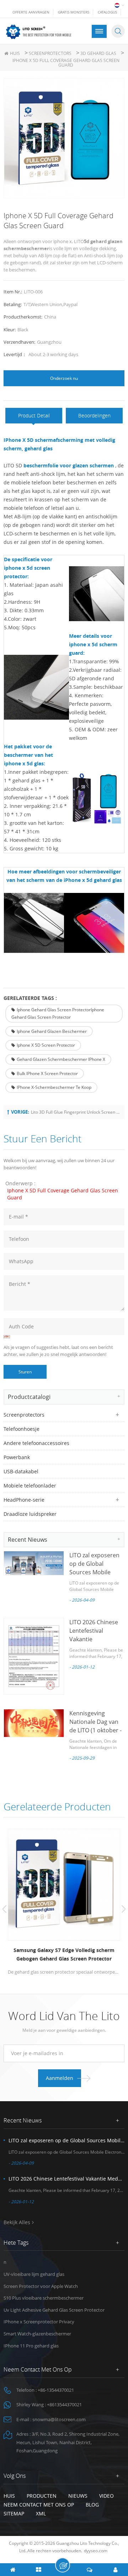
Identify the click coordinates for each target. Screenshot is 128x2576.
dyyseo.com (96, 2551)
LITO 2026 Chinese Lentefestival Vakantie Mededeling (66, 2179)
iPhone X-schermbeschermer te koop (54, 1087)
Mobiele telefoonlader (30, 1486)
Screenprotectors (50, 53)
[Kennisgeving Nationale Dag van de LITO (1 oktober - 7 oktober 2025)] (34, 1723)
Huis (15, 53)
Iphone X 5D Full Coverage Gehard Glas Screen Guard (63, 1194)
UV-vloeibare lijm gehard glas (34, 2274)
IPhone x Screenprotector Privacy (39, 2322)
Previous (4, 1909)
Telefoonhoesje (22, 1429)
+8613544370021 (64, 2405)
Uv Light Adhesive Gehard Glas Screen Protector (54, 2310)
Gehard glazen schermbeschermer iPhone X (61, 1059)
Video (106, 2496)
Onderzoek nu (64, 378)
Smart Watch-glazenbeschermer (37, 2334)
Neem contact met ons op (39, 2505)
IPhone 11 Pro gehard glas (31, 2346)
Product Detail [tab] (34, 415)
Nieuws (78, 2496)
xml (41, 2513)
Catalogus (107, 12)
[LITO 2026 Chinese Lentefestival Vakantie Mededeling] (34, 1656)
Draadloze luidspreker (30, 1514)
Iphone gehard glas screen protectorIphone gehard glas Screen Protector (58, 1014)
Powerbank (17, 1457)
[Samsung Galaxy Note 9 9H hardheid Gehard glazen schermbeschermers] (66, 1885)
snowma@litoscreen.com (59, 2419)
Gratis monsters (74, 12)
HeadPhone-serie (24, 1500)
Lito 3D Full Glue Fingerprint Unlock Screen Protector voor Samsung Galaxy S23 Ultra (75, 1112)
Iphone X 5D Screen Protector (46, 1045)
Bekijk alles (17, 2222)
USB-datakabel (21, 1471)
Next (124, 1909)
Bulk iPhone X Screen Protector (47, 1073)
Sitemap (14, 2513)
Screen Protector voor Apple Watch (41, 2286)
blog (92, 2505)
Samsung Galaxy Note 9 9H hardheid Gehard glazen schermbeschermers (66, 1954)
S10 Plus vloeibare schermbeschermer (44, 2298)
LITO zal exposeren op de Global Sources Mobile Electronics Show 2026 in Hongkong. (94, 1572)
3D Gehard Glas (98, 53)
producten (42, 2496)
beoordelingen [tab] (94, 415)
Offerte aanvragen (31, 12)
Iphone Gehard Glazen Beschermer (52, 1031)
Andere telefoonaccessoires (36, 1443)
